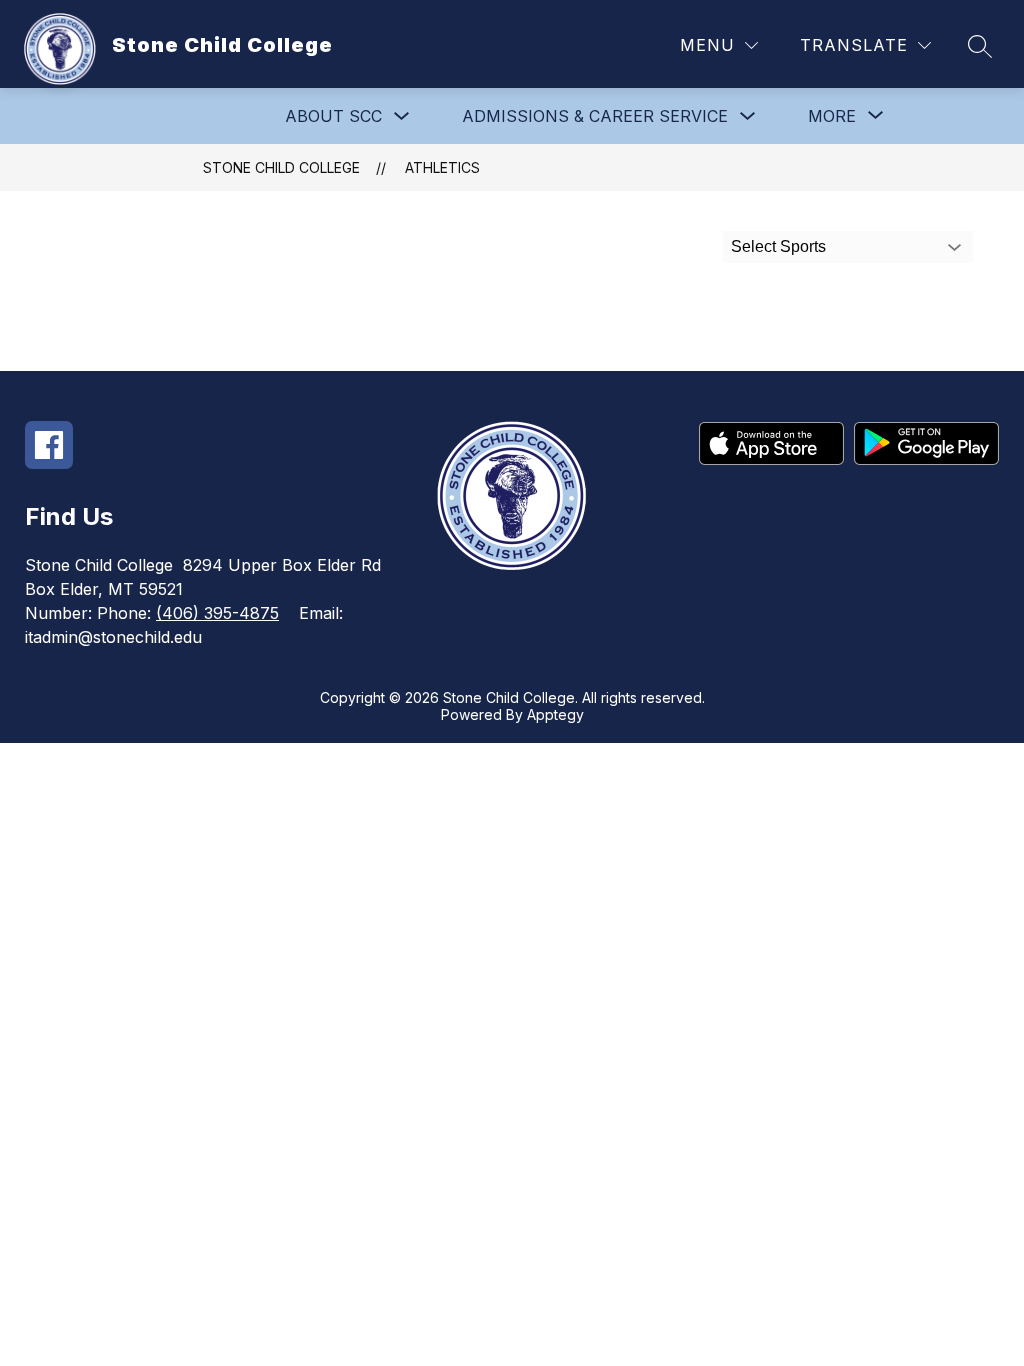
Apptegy (555, 714)
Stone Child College (281, 167)
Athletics (442, 167)
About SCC (333, 116)
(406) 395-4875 (217, 613)
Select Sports (778, 246)
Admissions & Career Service (595, 116)
